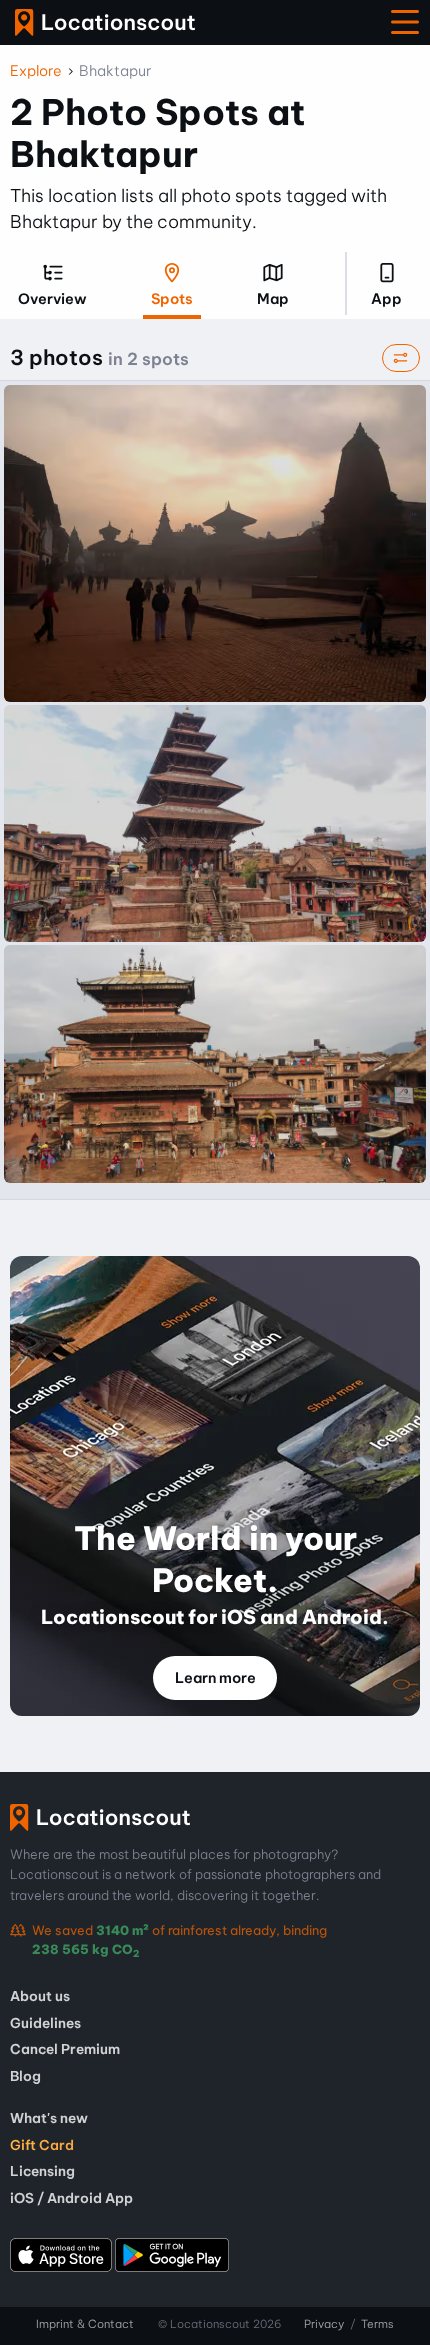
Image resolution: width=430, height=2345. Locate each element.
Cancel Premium (65, 2049)
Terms (377, 2324)
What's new (49, 2118)
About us (40, 1996)
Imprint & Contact (85, 2324)
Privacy (324, 2324)
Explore (36, 71)
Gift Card (42, 2145)
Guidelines (45, 2023)
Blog (25, 2076)
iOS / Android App (71, 2198)
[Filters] (401, 358)
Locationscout (105, 22)
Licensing (42, 2171)
